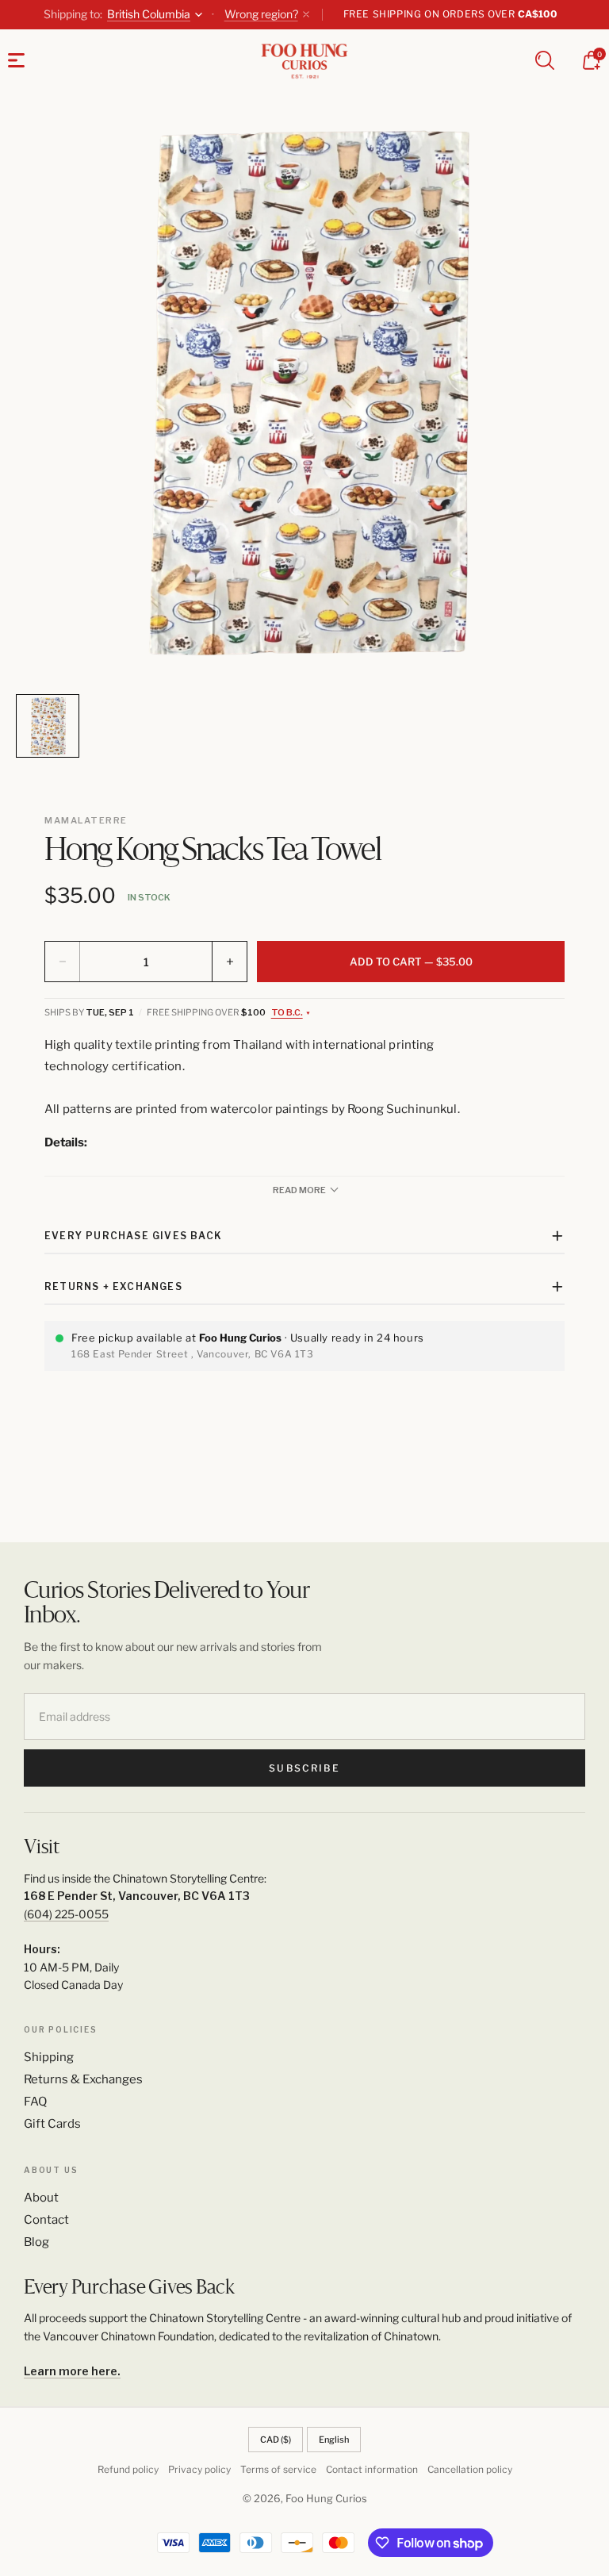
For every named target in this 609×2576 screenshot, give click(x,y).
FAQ (35, 2102)
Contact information (372, 2469)
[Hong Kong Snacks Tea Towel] (304, 397)
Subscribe (304, 1768)
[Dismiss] (306, 14)
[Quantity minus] (63, 962)
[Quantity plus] (229, 962)
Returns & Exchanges (83, 2079)
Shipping (49, 2057)
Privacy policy (199, 2469)
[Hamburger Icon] (16, 60)
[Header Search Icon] (545, 60)
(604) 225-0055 (66, 1914)
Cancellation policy (470, 2469)
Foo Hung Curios (326, 2498)
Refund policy (128, 2469)
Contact (46, 2220)
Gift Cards (52, 2124)
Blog (36, 2242)
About (41, 2198)
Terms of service (278, 2469)
